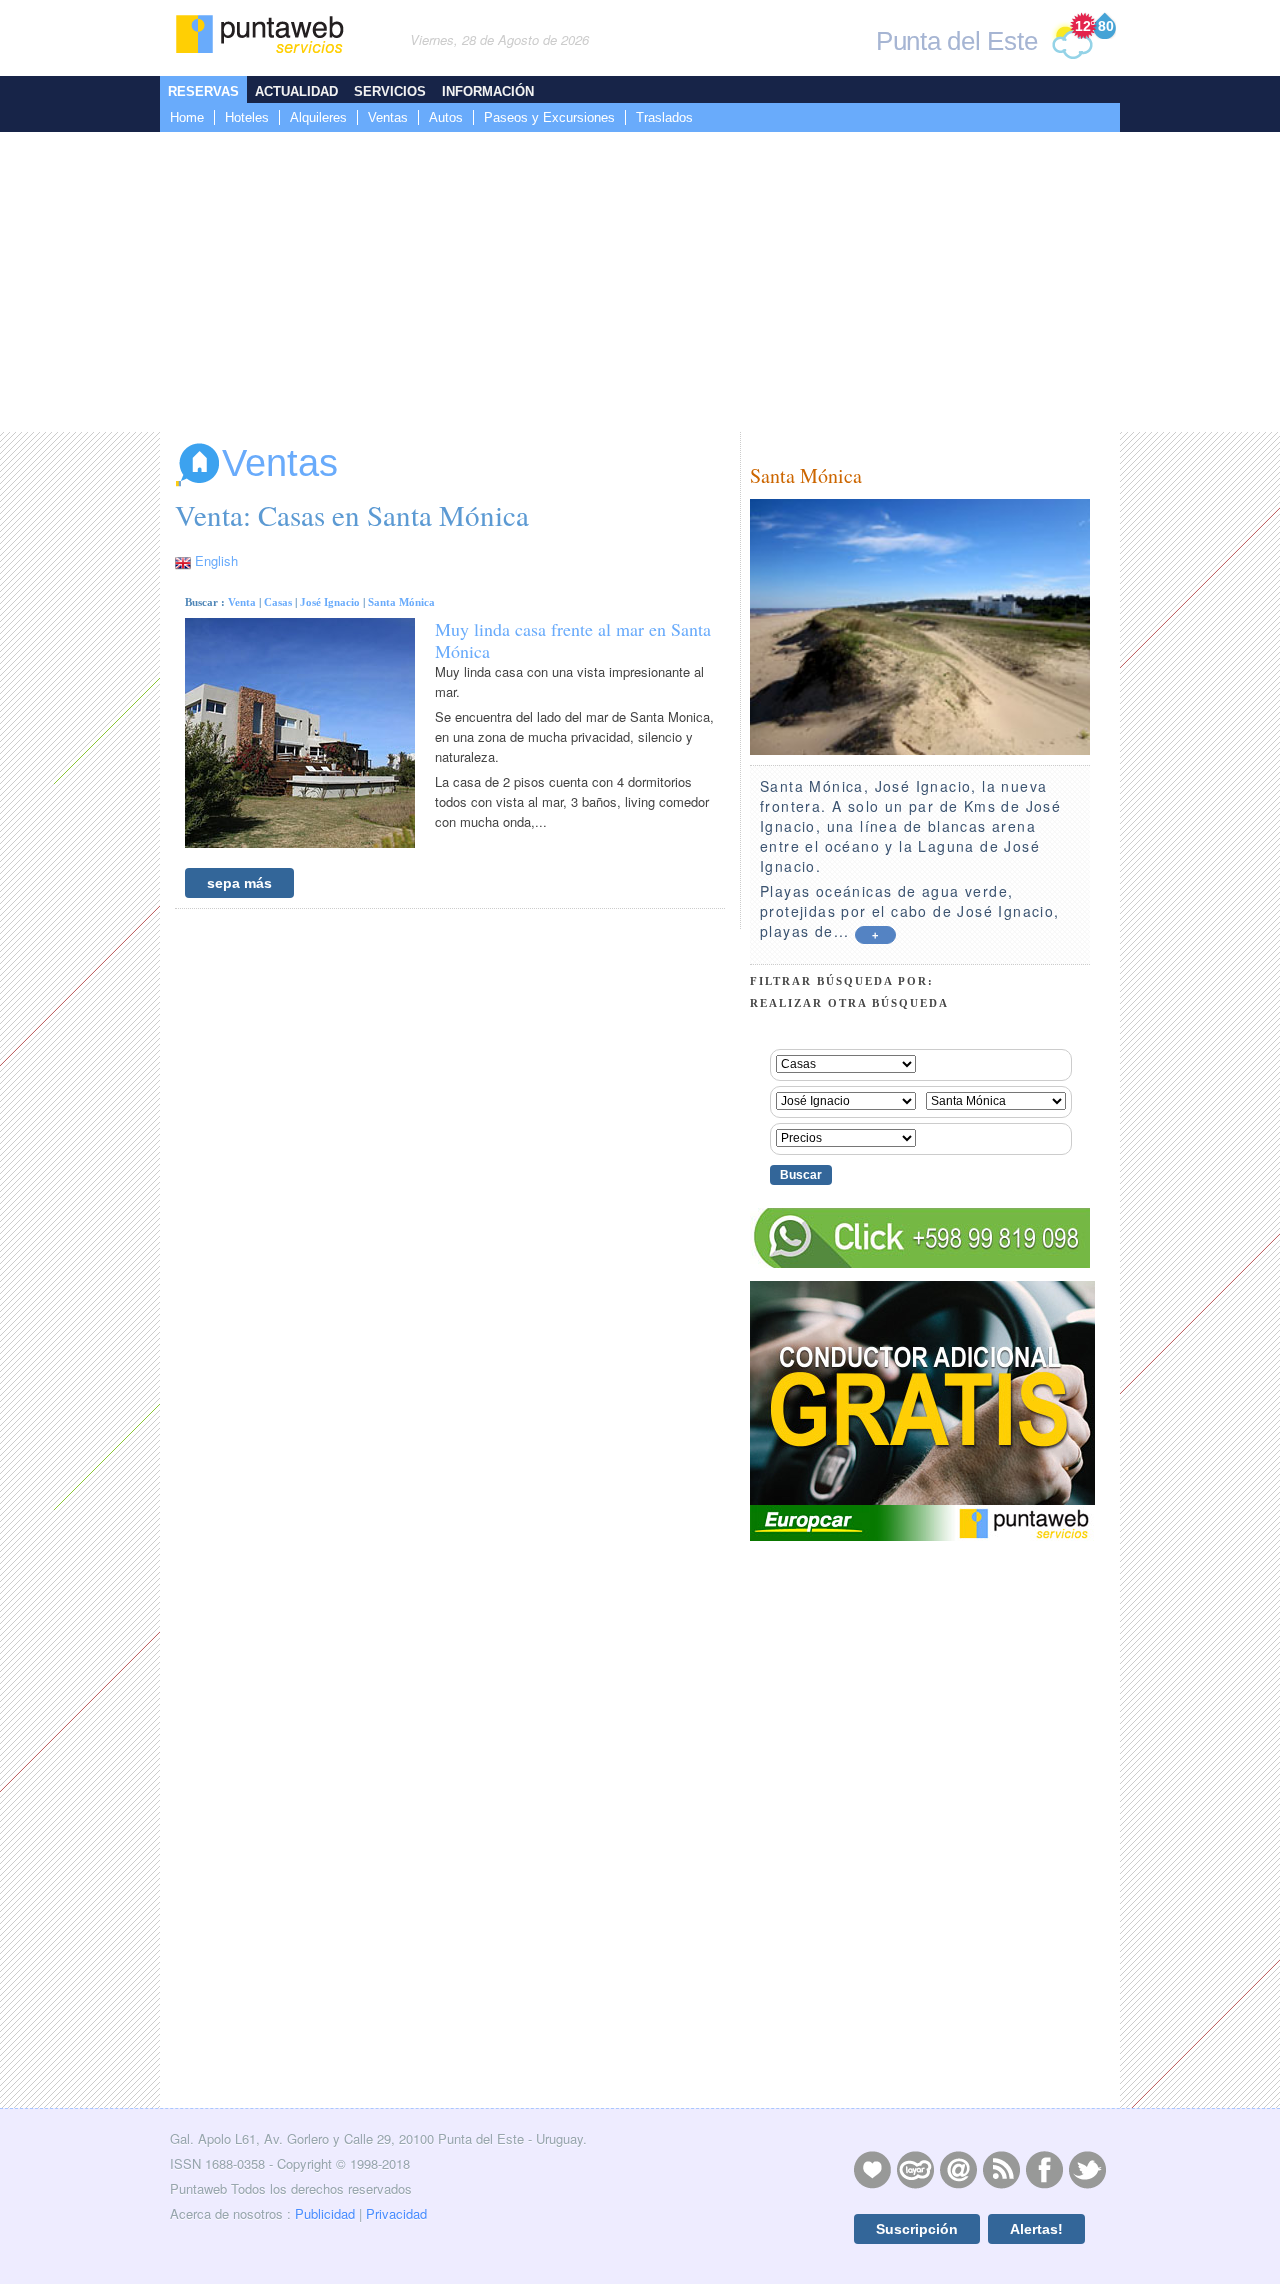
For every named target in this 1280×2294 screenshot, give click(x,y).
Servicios (390, 91)
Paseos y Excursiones (549, 117)
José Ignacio (330, 602)
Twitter (1087, 2169)
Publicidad (325, 2213)
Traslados (664, 117)
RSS (1001, 2169)
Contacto (958, 2169)
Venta (242, 602)
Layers (915, 2169)
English (216, 560)
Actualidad (296, 91)
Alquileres (318, 117)
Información (488, 91)
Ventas (388, 117)
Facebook (1044, 2169)
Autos (446, 117)
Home (187, 117)
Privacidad (396, 2213)
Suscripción (917, 2229)
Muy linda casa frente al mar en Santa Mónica (573, 640)
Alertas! (1036, 2229)
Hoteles (247, 117)
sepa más (239, 883)
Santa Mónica (401, 602)
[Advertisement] (640, 282)
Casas (278, 602)
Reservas (203, 91)
